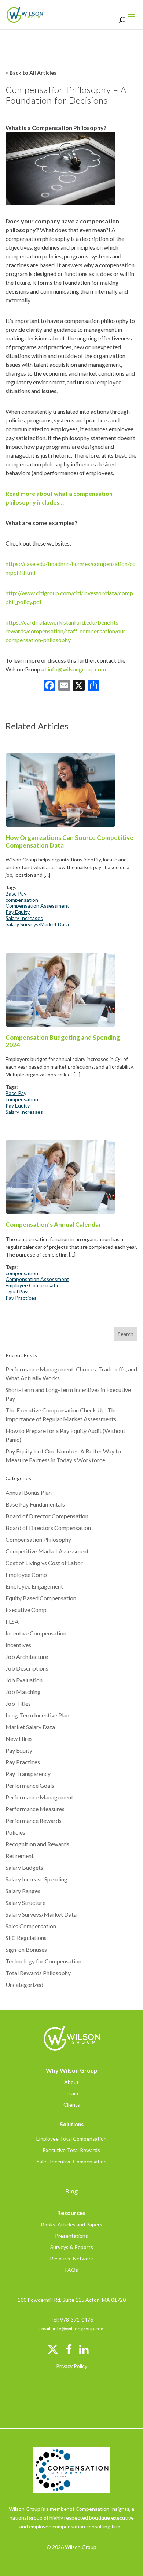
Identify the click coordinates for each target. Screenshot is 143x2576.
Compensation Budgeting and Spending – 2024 (65, 1041)
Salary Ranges (23, 1891)
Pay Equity (18, 912)
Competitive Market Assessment (47, 1551)
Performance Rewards (34, 1821)
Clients (72, 2105)
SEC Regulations (26, 1938)
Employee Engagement (34, 1586)
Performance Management (39, 1797)
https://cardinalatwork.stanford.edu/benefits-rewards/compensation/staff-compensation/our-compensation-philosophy (67, 631)
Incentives (18, 1645)
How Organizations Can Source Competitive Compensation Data (69, 841)
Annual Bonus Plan (29, 1492)
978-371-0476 (77, 2320)
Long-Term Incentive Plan (37, 1715)
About (71, 2082)
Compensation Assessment (37, 906)
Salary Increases (24, 918)
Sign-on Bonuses (26, 1949)
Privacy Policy (72, 2366)
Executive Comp (26, 1610)
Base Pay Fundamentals (35, 1504)
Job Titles (18, 1703)
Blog (71, 2191)
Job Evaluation (24, 1680)
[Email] (64, 686)
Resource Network (71, 2258)
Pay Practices (21, 1298)
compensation (22, 900)
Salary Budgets (24, 1867)
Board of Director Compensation (47, 1516)
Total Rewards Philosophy (38, 1973)
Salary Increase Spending (36, 1879)
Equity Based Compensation (41, 1598)
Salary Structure (25, 1903)
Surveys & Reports (72, 2247)
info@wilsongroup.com (77, 669)
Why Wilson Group (72, 2070)
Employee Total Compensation (71, 2139)
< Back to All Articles (31, 73)
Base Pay (16, 894)
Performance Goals (30, 1785)
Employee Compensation (34, 1285)
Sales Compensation (31, 1926)
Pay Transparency (28, 1774)
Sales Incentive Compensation (72, 2161)
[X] (79, 686)
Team (72, 2093)
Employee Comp (26, 1574)
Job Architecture (27, 1656)
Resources (71, 2213)
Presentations (71, 2236)
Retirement (20, 1856)
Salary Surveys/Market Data (37, 924)
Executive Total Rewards (71, 2150)
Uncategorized (24, 1985)
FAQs (72, 2270)
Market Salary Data (30, 1727)
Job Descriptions (27, 1668)
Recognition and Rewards (37, 1844)
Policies (15, 1832)
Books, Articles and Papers (72, 2224)
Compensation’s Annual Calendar (53, 1225)
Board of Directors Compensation (48, 1528)
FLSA (12, 1621)
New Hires (19, 1739)
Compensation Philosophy (38, 1539)
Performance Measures (35, 1809)
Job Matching (23, 1692)
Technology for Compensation (43, 1961)
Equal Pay (16, 1292)
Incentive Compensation (36, 1633)
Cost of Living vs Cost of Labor (44, 1563)
